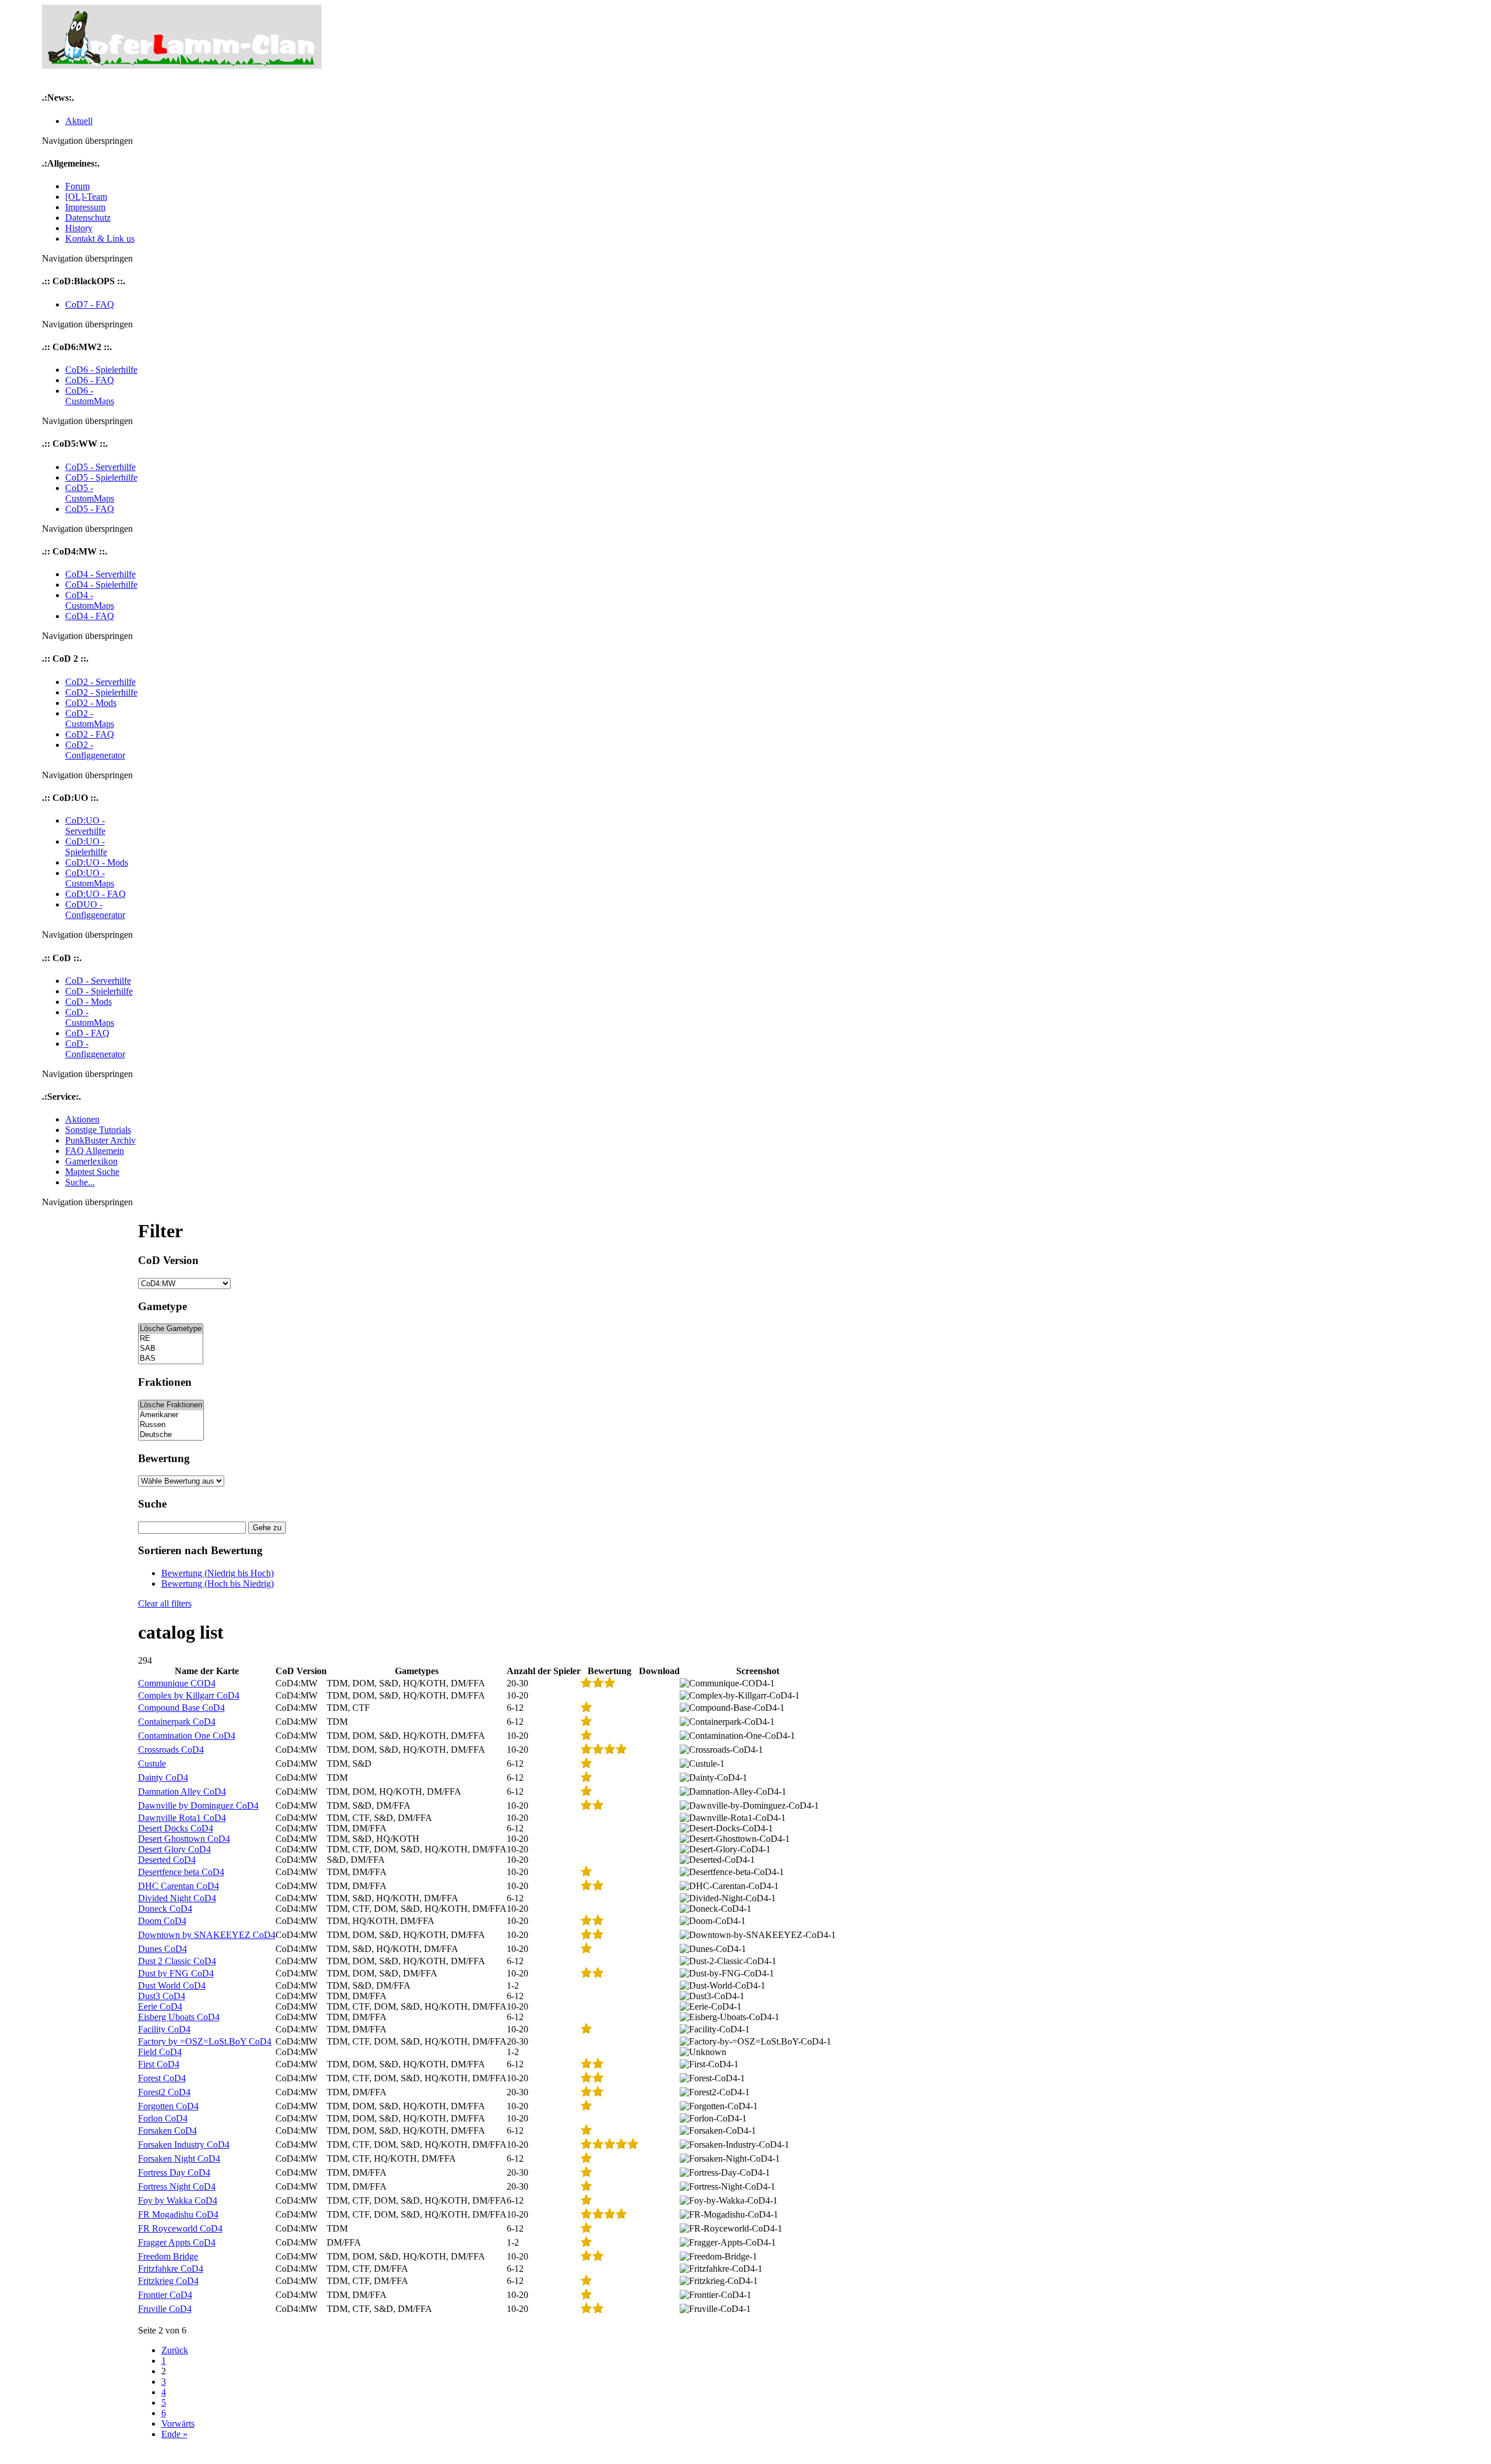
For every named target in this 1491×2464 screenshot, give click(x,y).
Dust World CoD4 (172, 1985)
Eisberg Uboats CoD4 (179, 2017)
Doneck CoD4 (165, 1909)
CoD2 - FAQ (90, 734)
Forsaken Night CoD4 (179, 2158)
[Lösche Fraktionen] (171, 1405)
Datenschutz (88, 218)
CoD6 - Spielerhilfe (101, 370)
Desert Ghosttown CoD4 (184, 1839)
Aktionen (82, 1119)
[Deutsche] (171, 1435)
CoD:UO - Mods (97, 862)
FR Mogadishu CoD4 (178, 2214)
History (79, 228)
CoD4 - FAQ (90, 616)
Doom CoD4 (162, 1921)
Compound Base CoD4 (181, 1708)
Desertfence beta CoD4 (181, 1872)
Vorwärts (178, 2424)
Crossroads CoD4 (171, 1750)
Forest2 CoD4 (164, 2092)
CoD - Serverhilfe (98, 981)
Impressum (85, 207)
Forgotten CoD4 (168, 2106)
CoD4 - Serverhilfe (100, 574)
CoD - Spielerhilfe (99, 991)
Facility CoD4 (164, 2029)
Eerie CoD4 (160, 2006)
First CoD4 (159, 2064)
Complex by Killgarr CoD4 (189, 1695)
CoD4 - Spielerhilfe (101, 585)
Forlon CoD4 (163, 2118)
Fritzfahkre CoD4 (171, 2269)
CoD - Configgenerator (95, 1049)
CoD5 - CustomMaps (90, 493)
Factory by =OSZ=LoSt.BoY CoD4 (205, 2041)
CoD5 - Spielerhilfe (101, 477)
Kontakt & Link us (100, 239)
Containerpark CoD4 (177, 1722)
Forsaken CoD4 (167, 2131)
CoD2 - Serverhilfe (100, 682)
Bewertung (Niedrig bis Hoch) (218, 1573)
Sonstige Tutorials (98, 1130)
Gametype (162, 1306)
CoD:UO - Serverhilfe (85, 826)
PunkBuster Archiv (100, 1140)
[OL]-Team (86, 197)
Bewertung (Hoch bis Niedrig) (218, 1584)
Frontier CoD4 (165, 2295)
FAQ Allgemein (95, 1151)
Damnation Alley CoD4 (182, 1791)
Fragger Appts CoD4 (177, 2242)
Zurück (175, 2350)
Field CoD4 (160, 2052)
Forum (77, 186)
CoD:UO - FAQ (96, 894)
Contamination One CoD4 (187, 1736)
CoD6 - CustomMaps (90, 396)
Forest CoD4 (162, 2078)
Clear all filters (165, 1603)
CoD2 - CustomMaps (90, 719)
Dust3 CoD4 (162, 1996)
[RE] (171, 1339)
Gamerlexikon (91, 1161)
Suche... (80, 1182)
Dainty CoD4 (163, 1778)
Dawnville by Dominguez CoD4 (198, 1805)
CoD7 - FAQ (90, 304)
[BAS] (171, 1359)
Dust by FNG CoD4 (176, 1973)
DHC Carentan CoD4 (179, 1886)
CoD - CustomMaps (90, 1017)
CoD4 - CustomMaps (90, 600)
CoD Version (168, 1260)
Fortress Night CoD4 (177, 2186)
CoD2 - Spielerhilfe (101, 692)
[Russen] (171, 1425)
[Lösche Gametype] (171, 1329)
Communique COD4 (177, 1683)
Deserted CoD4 (167, 1860)
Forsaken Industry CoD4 (184, 2144)
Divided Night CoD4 (177, 1898)
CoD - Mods (89, 1002)
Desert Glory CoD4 (174, 1849)
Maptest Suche (92, 1172)
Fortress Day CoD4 (174, 2172)
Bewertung (164, 1458)
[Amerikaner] (171, 1415)
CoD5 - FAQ (90, 509)
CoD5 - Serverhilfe (100, 467)
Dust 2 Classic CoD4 (177, 1961)
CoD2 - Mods (91, 703)
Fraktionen (165, 1382)
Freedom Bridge (168, 2256)
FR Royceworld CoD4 (180, 2228)
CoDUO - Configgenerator (95, 910)
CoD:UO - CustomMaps (90, 878)
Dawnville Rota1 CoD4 (182, 1818)
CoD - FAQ (87, 1033)
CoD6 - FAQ (90, 380)
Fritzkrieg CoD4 (168, 2281)
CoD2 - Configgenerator (95, 750)
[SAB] (171, 1349)
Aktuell (79, 121)
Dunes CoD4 (162, 1949)
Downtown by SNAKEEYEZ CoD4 (207, 1935)
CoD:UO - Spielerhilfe (86, 847)
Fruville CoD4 (165, 2309)
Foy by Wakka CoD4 (178, 2200)
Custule (152, 1764)
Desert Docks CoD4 (176, 1828)
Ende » (174, 2434)
